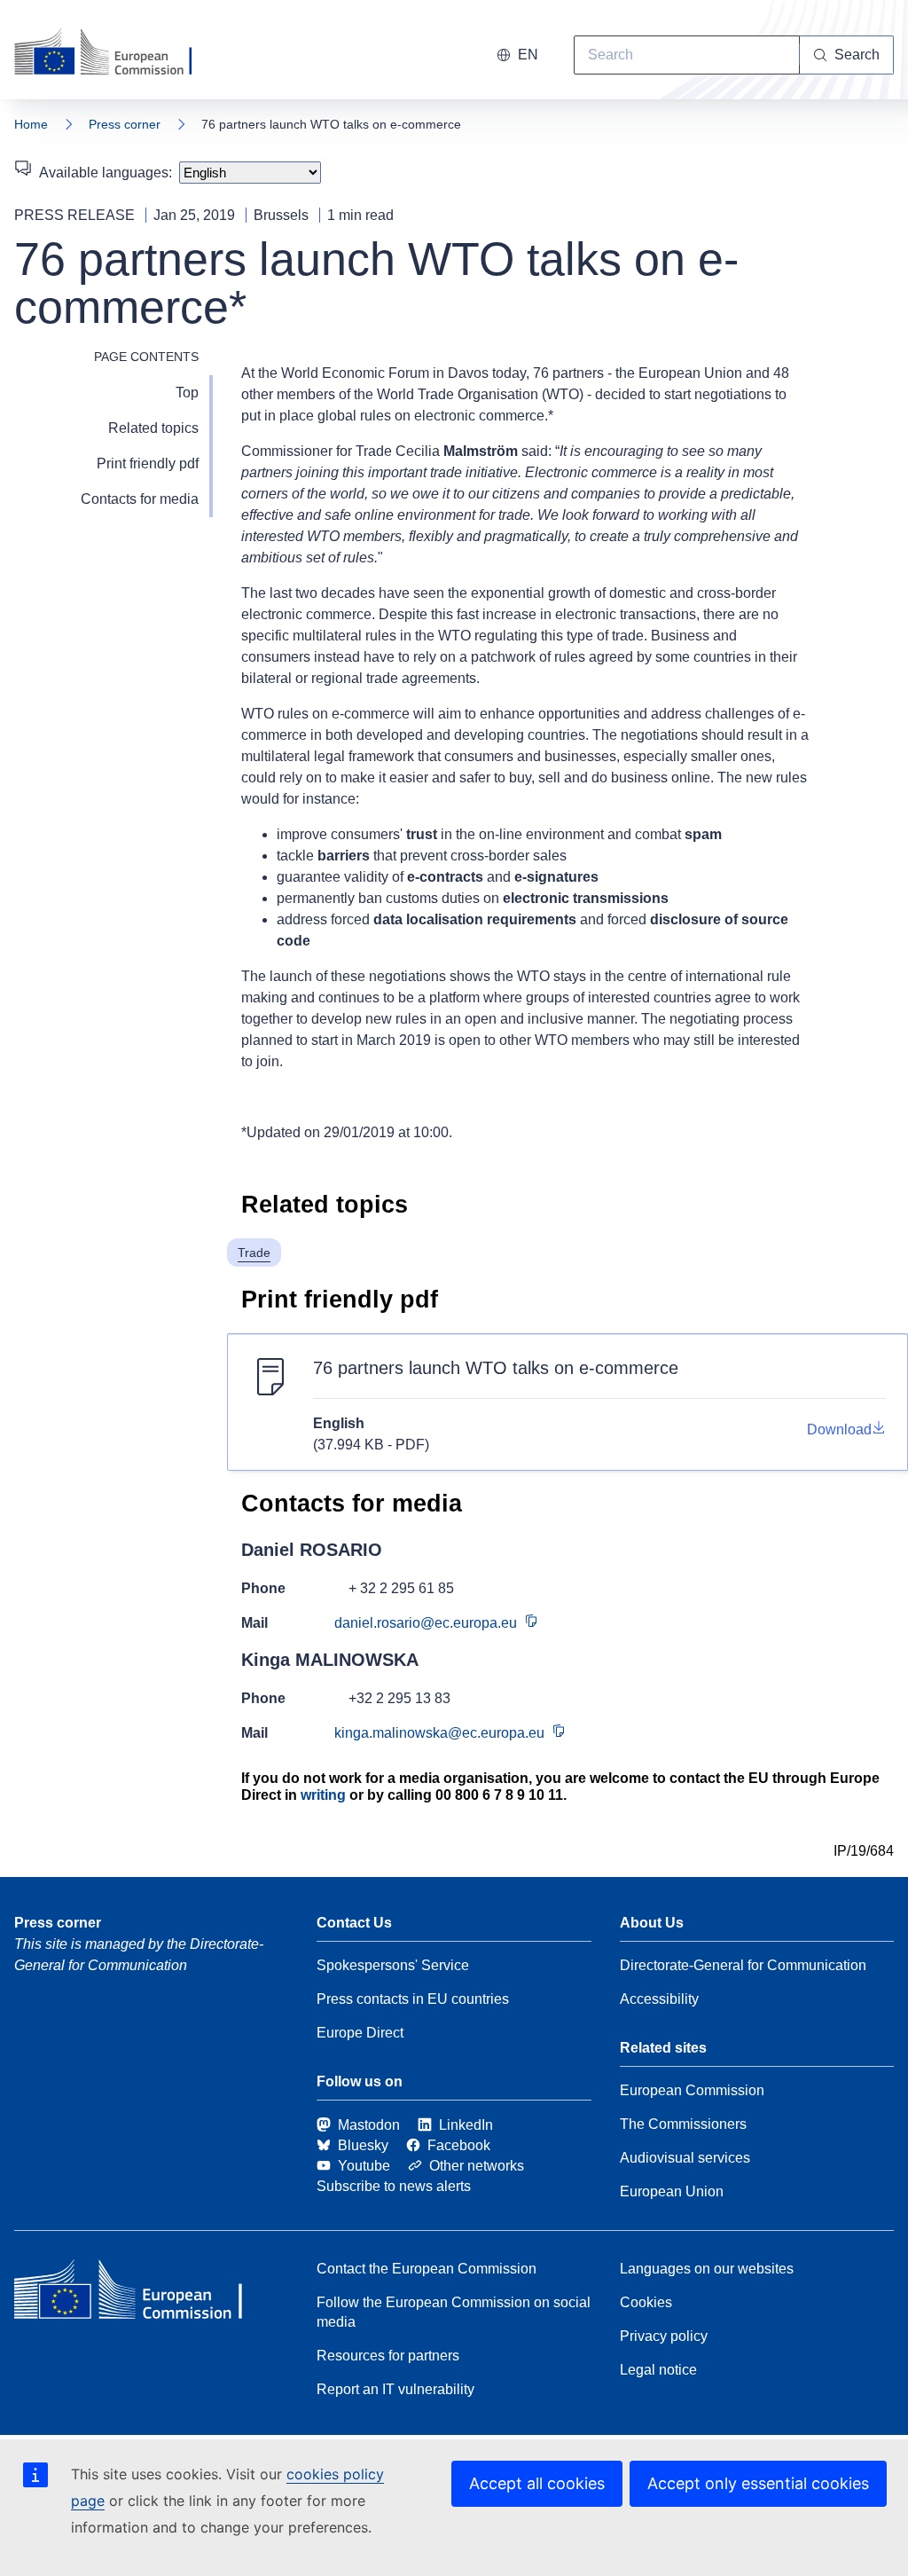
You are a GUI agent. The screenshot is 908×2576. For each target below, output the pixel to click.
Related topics (153, 428)
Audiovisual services (685, 2158)
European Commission (692, 2090)
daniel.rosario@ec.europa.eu (426, 1623)
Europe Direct (360, 2033)
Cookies (646, 2302)
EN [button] (528, 55)
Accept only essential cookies (758, 2483)
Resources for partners (388, 2356)
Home (31, 124)
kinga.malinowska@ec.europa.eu (439, 1733)
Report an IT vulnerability (395, 2389)
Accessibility (659, 1999)
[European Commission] (114, 53)
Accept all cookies (537, 2483)
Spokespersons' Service (393, 1965)
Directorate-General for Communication (743, 1965)
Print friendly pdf (148, 463)
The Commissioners (683, 2124)
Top (187, 393)
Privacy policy (664, 2336)
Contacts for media (140, 499)
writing (323, 1795)
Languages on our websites (707, 2269)
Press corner (125, 124)
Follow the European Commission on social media (454, 2312)
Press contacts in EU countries (413, 1999)
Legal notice (658, 2370)
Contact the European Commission (427, 2269)
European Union (672, 2191)
